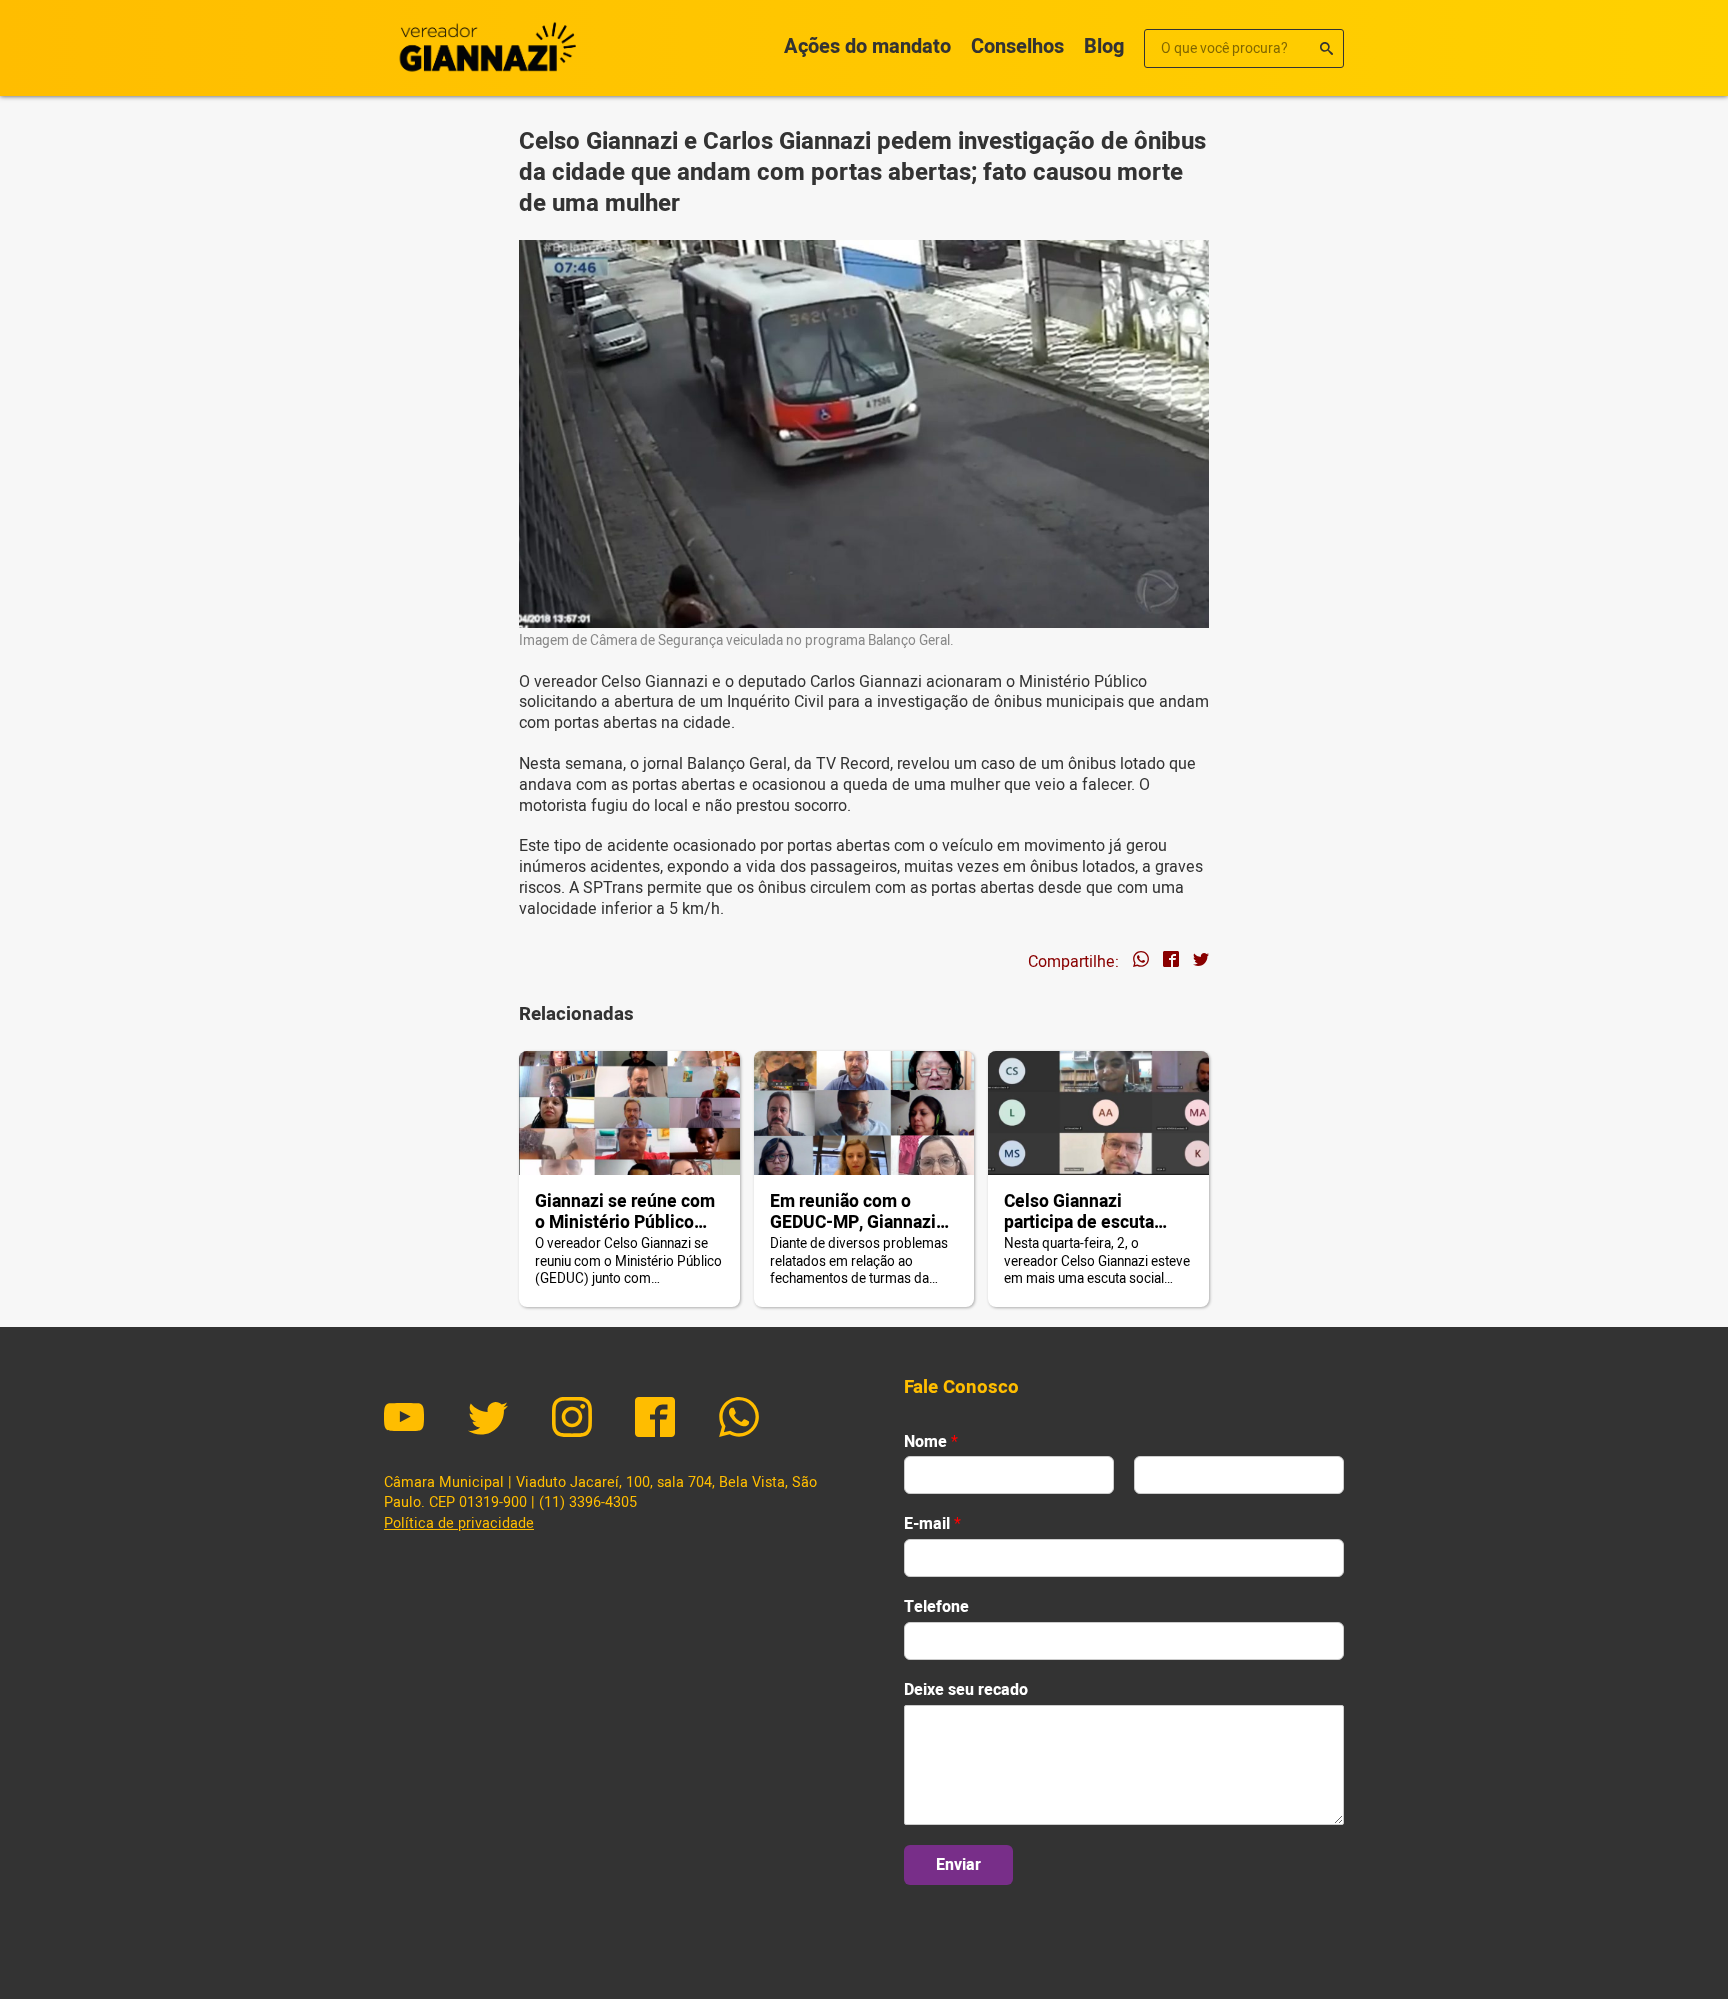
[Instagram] (572, 1420)
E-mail (932, 1524)
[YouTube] (404, 1420)
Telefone (936, 1607)
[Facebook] (655, 1420)
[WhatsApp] (739, 1420)
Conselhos (1017, 46)
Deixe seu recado (966, 1690)
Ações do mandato (867, 46)
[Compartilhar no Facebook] (1171, 962)
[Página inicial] (484, 48)
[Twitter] (488, 1420)
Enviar (958, 1865)
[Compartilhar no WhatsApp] (1141, 962)
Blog (1104, 46)
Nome (931, 1442)
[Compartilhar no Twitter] (1201, 962)
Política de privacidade (459, 1523)
